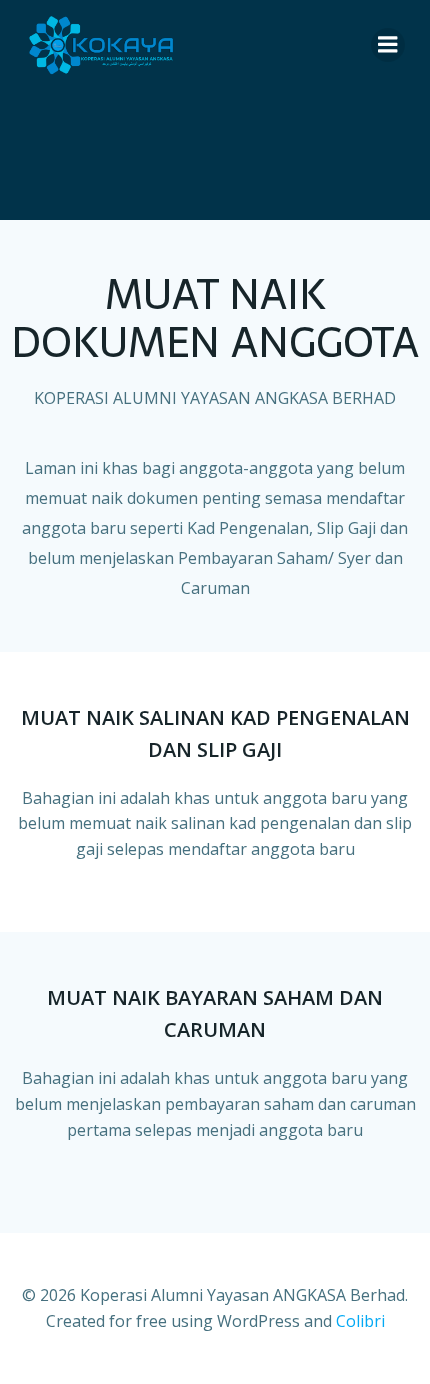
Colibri (360, 1321)
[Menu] (388, 45)
